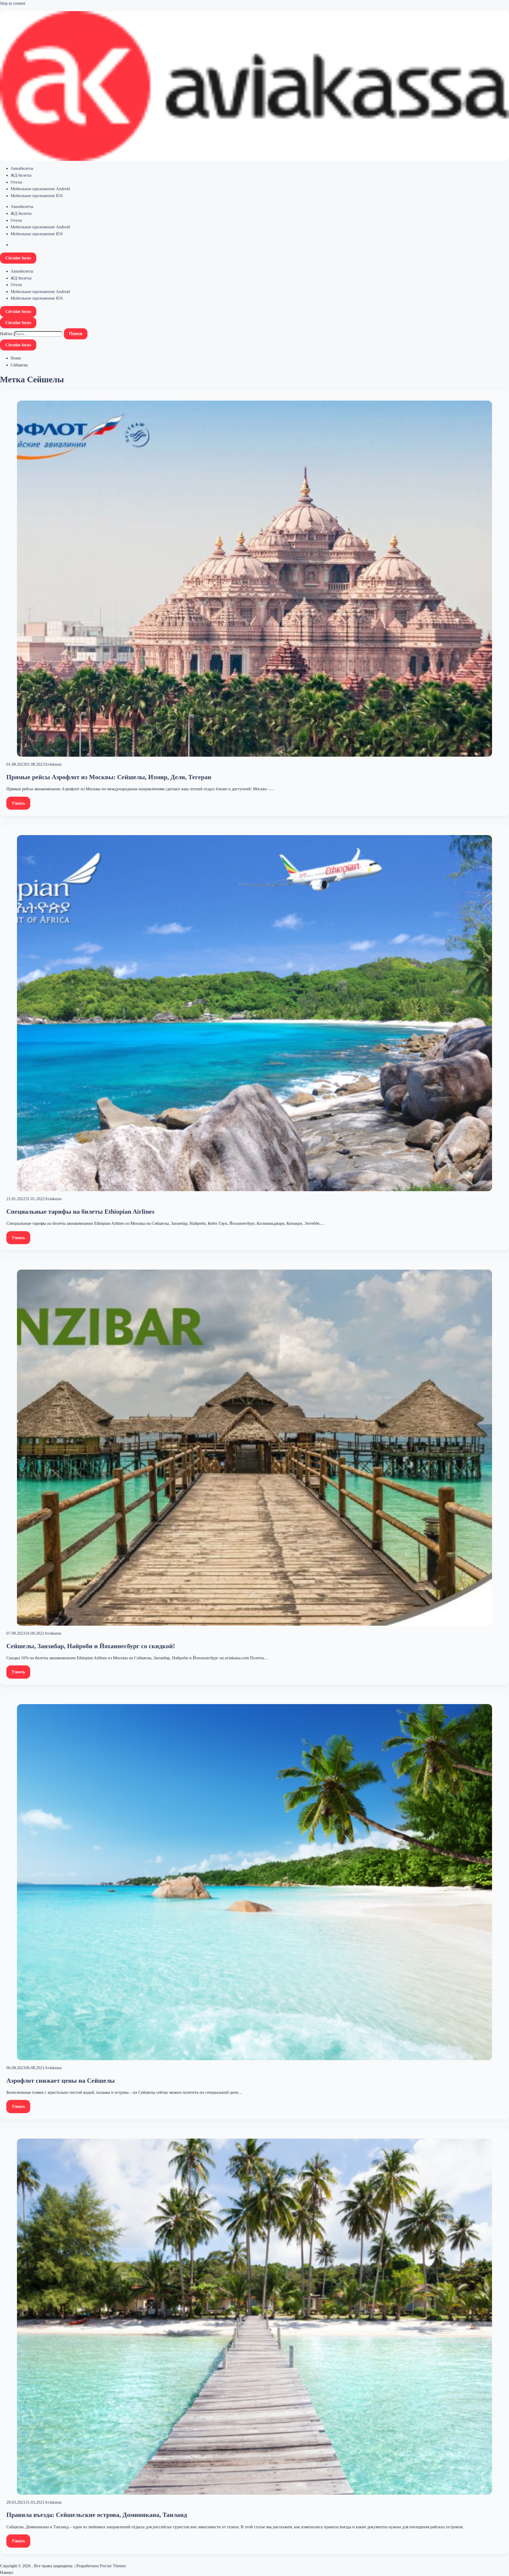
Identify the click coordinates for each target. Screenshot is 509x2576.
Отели (16, 182)
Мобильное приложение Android (40, 189)
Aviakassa (53, 764)
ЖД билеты (21, 175)
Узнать (18, 803)
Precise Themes (113, 2566)
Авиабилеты (22, 168)
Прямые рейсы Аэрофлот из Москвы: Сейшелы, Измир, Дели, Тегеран (109, 777)
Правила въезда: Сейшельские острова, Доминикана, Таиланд (97, 2515)
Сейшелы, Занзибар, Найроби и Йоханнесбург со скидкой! (91, 1646)
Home (16, 358)
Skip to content (13, 3)
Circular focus (18, 258)
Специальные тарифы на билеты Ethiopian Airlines (80, 1212)
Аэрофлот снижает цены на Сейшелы (61, 2081)
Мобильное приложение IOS (37, 196)
